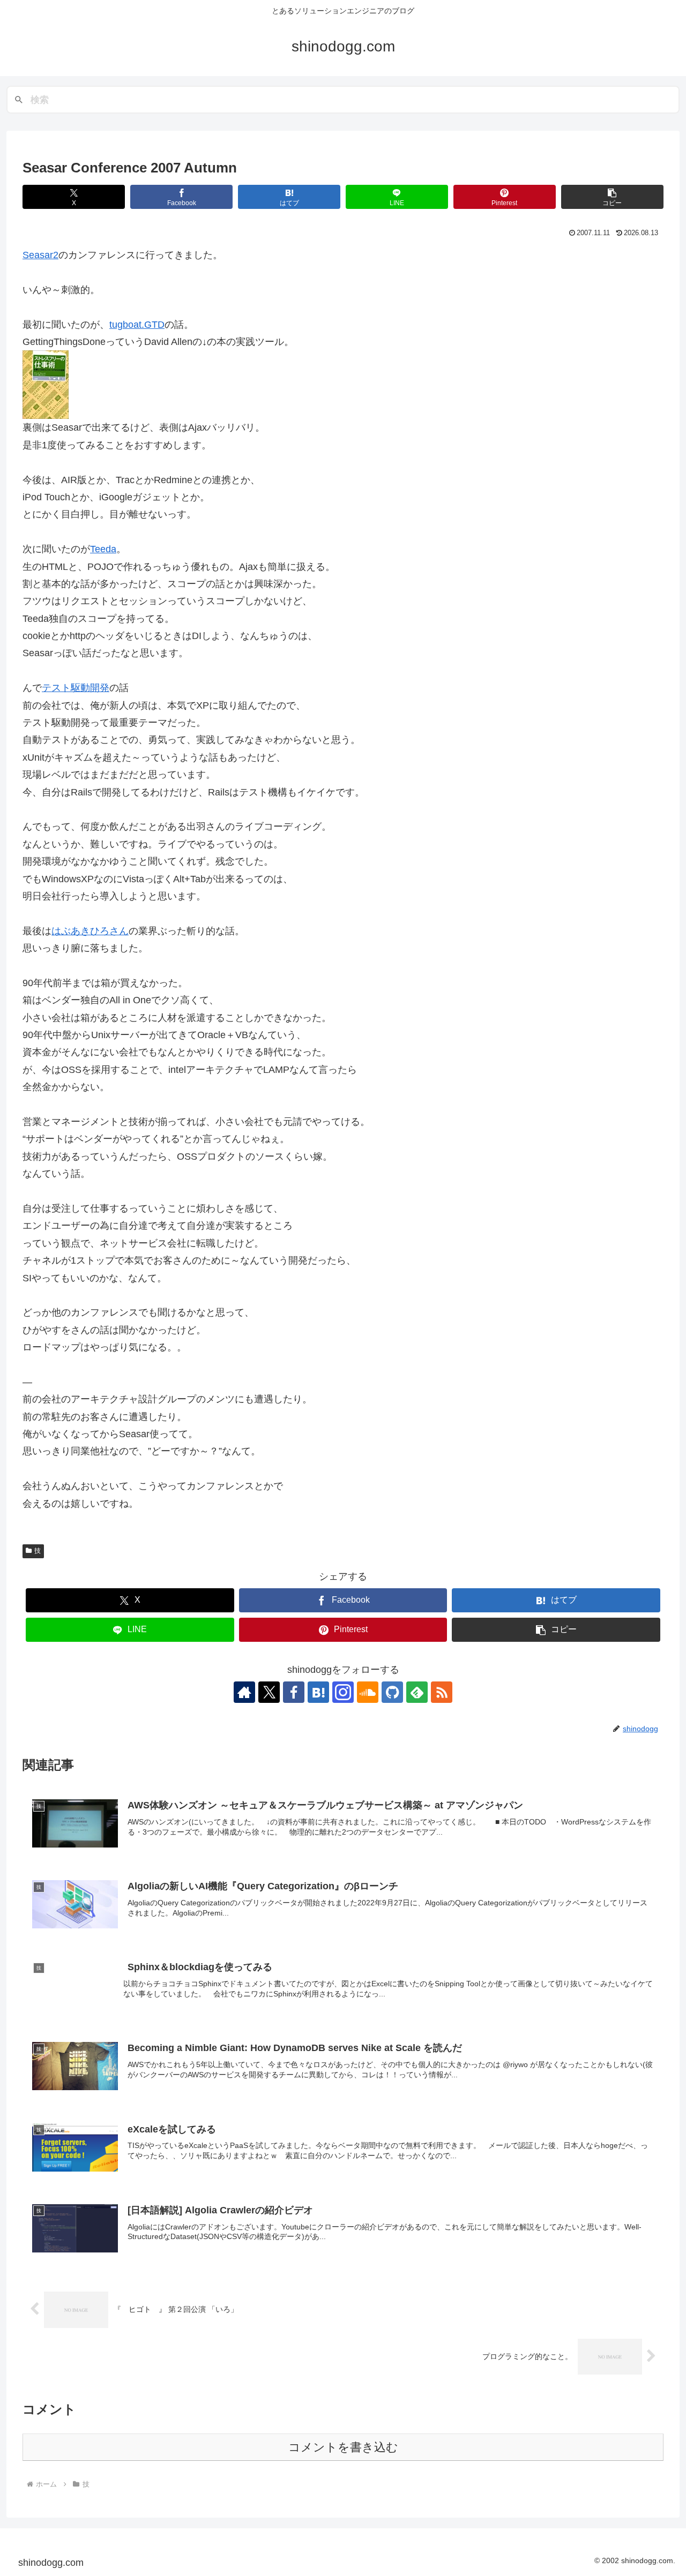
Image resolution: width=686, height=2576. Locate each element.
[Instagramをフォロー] (343, 1692)
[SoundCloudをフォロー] (368, 1692)
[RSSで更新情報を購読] (442, 1692)
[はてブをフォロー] (318, 1692)
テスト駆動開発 (76, 688)
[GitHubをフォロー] (392, 1692)
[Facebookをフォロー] (294, 1692)
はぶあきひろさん (90, 931)
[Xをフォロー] (269, 1692)
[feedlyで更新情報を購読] (417, 1692)
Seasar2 (40, 255)
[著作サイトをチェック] (244, 1692)
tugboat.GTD (137, 325)
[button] (612, 197)
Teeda (103, 549)
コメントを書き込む (343, 2447)
